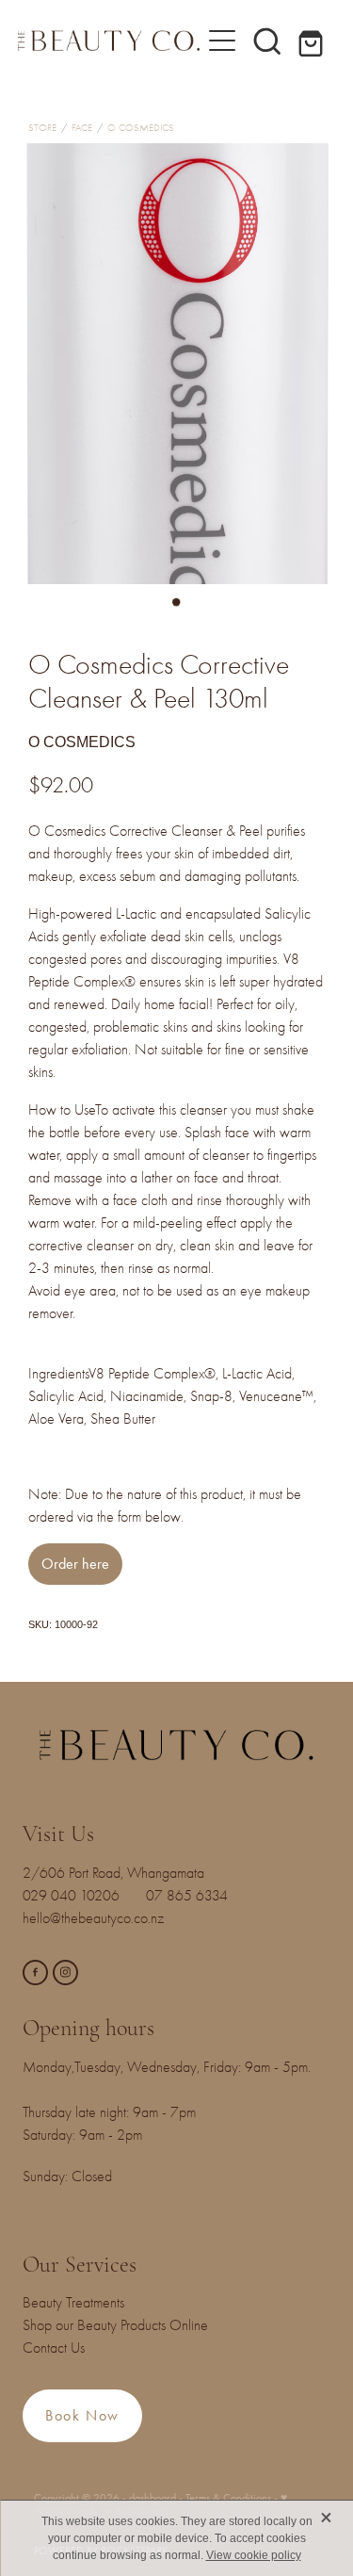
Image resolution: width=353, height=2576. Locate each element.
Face (82, 128)
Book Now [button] (82, 2415)
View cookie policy (254, 2555)
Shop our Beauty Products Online (115, 2325)
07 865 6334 (198, 1896)
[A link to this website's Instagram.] (65, 1973)
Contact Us (54, 2348)
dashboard (152, 2498)
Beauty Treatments (73, 2303)
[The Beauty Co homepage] (109, 40)
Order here (75, 1564)
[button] (267, 41)
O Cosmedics (141, 128)
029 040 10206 (75, 1896)
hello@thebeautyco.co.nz (93, 1918)
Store (42, 128)
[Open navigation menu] (222, 41)
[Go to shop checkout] (313, 41)
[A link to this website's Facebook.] (35, 1973)
